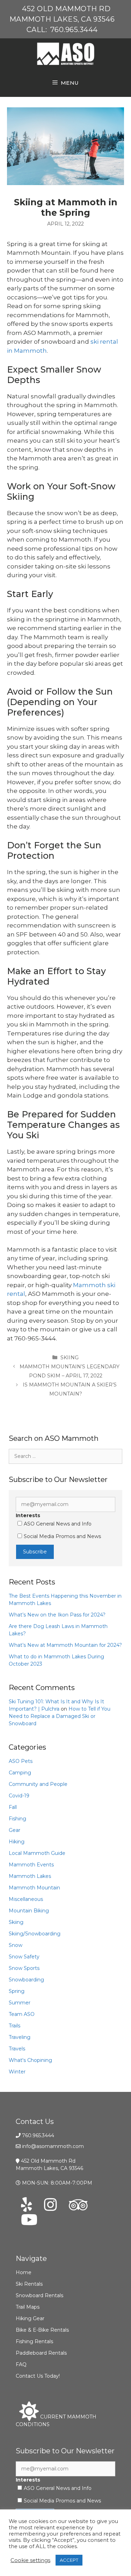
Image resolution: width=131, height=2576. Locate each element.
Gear (14, 1830)
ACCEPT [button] (69, 2560)
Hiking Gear (30, 2318)
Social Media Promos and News (62, 1536)
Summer (20, 2003)
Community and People (38, 1784)
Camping (20, 1773)
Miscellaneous (26, 1899)
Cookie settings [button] (30, 2560)
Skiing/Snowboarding (35, 1934)
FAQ (21, 2364)
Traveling (20, 2037)
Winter (17, 2072)
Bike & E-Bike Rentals (42, 2330)
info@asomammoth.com (53, 2146)
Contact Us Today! (38, 2376)
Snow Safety (24, 1957)
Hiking (17, 1842)
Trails (14, 2026)
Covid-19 (19, 1796)
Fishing (17, 1819)
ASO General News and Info (58, 1524)
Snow (16, 1945)
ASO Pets (21, 1761)
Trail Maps (28, 2307)
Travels (17, 2049)
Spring (17, 1991)
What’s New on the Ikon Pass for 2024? (57, 1615)
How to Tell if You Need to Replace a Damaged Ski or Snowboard (60, 1716)
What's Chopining (30, 2060)
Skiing (70, 1358)
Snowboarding (26, 1980)
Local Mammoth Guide (37, 1853)
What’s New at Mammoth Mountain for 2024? (65, 1645)
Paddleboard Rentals (41, 2353)
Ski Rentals (29, 2284)
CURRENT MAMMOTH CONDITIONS (56, 2421)
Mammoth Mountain (34, 1888)
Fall (13, 1807)
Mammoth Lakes (30, 1876)
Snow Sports (24, 1968)
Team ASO (22, 2014)
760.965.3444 (74, 30)
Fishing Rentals (34, 2341)
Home (24, 2272)
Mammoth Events (31, 1865)
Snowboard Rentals (39, 2295)
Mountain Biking (29, 1911)
